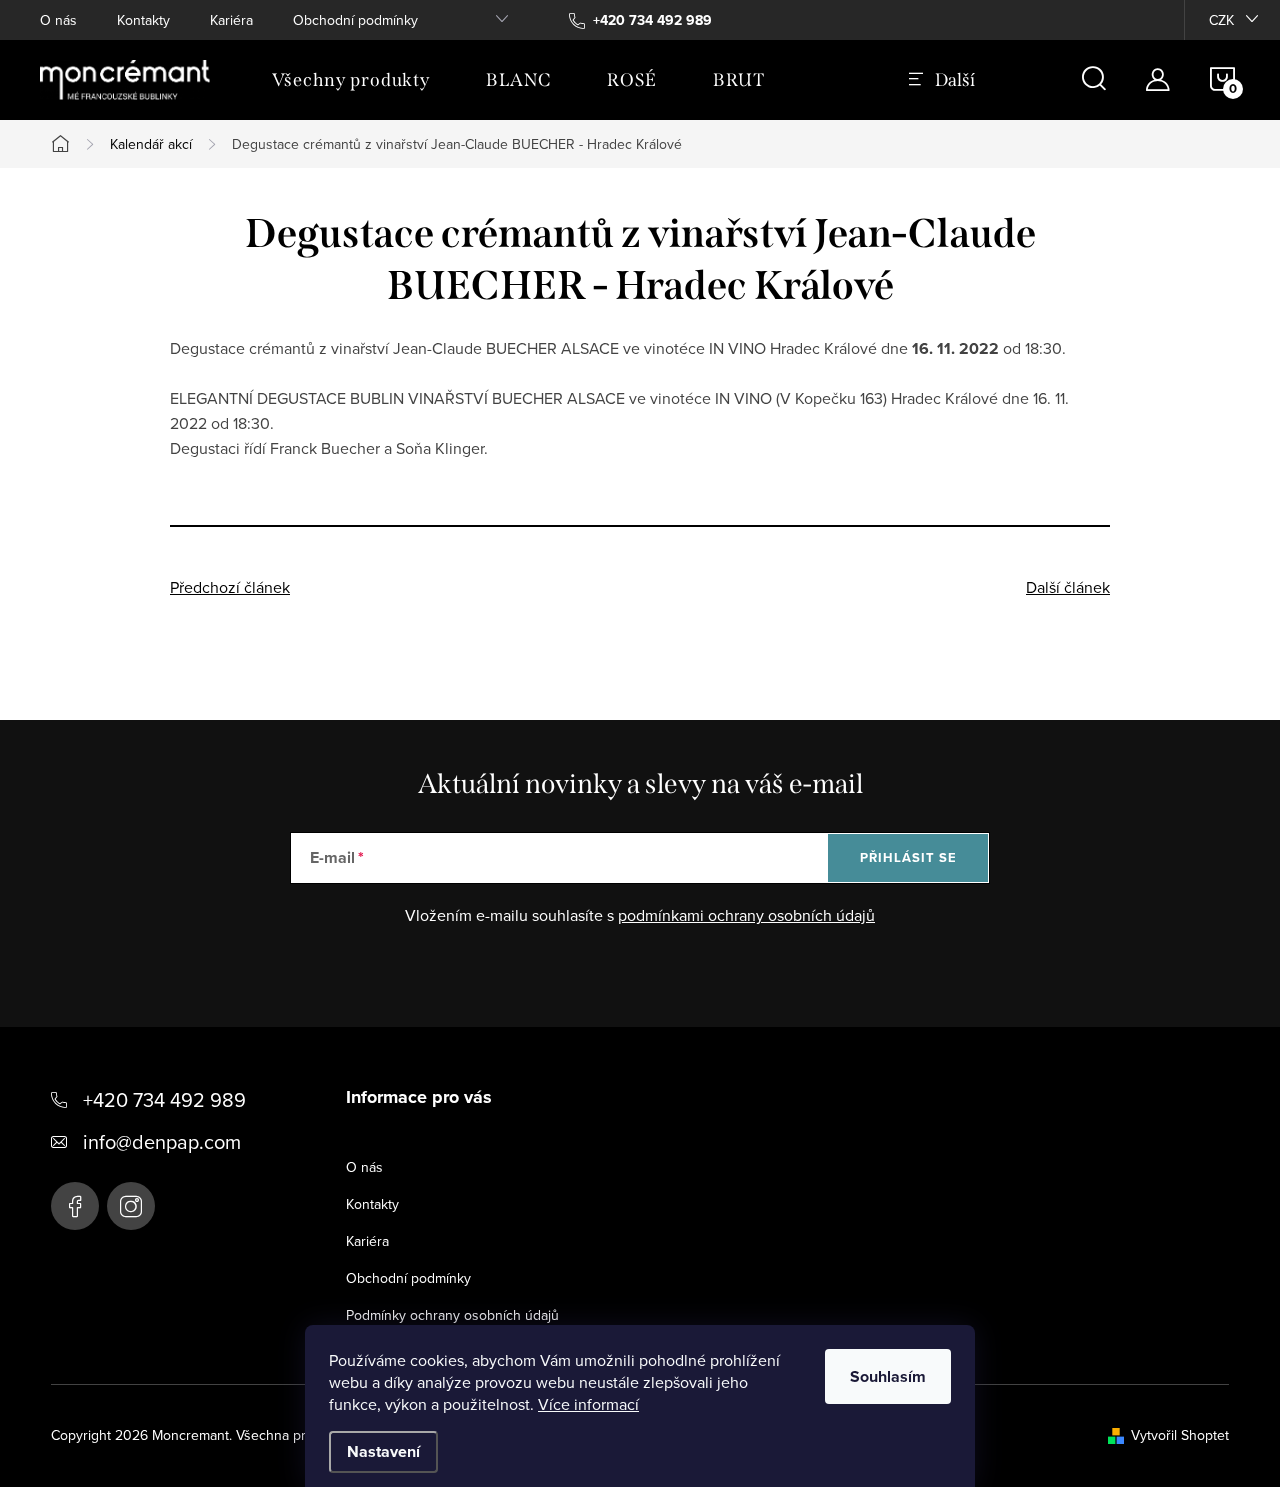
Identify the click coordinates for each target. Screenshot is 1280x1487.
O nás (58, 20)
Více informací (588, 1404)
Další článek (1068, 587)
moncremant (131, 1206)
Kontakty (143, 20)
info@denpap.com (162, 1141)
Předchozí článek (230, 587)
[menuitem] (351, 80)
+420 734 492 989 (164, 1099)
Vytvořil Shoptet (1180, 1435)
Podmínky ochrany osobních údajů (452, 1315)
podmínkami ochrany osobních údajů (746, 915)
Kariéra (231, 20)
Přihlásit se (908, 857)
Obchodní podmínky (355, 20)
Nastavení (383, 1451)
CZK (1221, 20)
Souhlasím (888, 1376)
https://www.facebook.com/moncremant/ (75, 1206)
